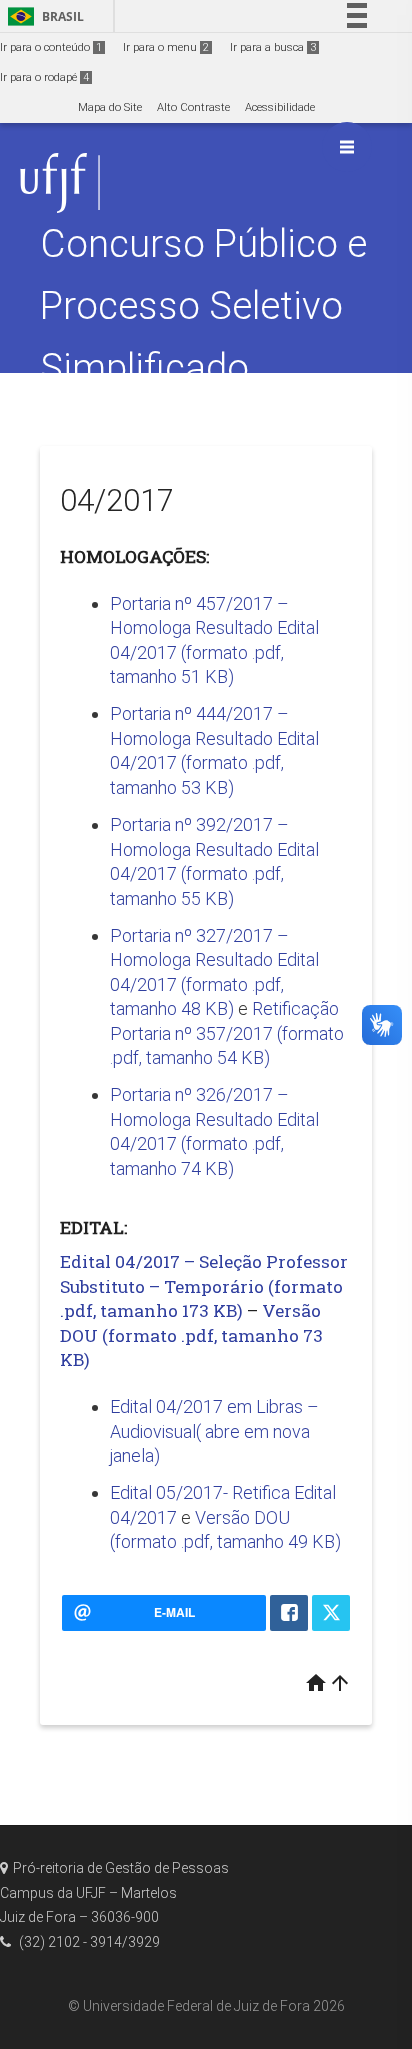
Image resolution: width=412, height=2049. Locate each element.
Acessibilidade (280, 107)
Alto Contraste (193, 107)
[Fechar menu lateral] (347, 147)
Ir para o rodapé (44, 77)
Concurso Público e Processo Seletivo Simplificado (203, 305)
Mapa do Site (110, 107)
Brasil (42, 16)
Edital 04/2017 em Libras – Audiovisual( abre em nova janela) (214, 1431)
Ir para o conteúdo (51, 47)
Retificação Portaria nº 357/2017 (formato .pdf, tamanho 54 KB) (227, 1033)
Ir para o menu (166, 47)
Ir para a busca (273, 47)
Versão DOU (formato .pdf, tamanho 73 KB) (191, 1335)
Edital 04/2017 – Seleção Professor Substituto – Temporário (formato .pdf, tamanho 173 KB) (204, 1286)
